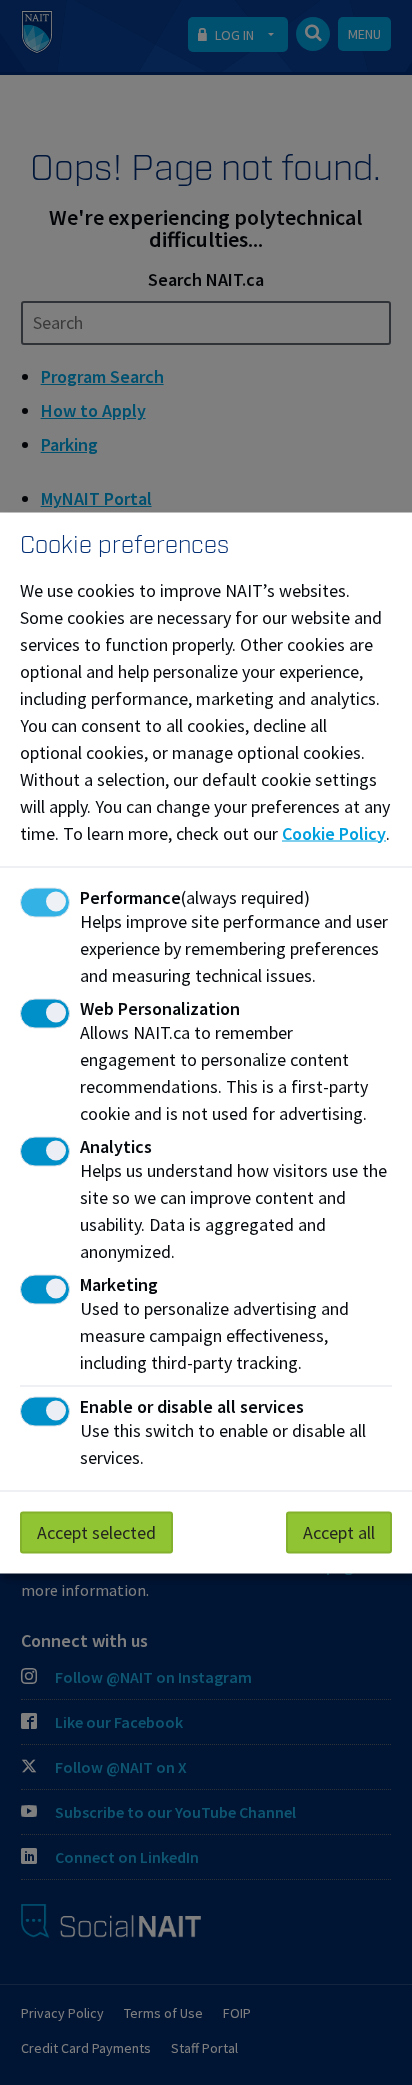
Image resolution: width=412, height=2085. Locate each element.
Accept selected (96, 1531)
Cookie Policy (334, 832)
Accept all (339, 1531)
